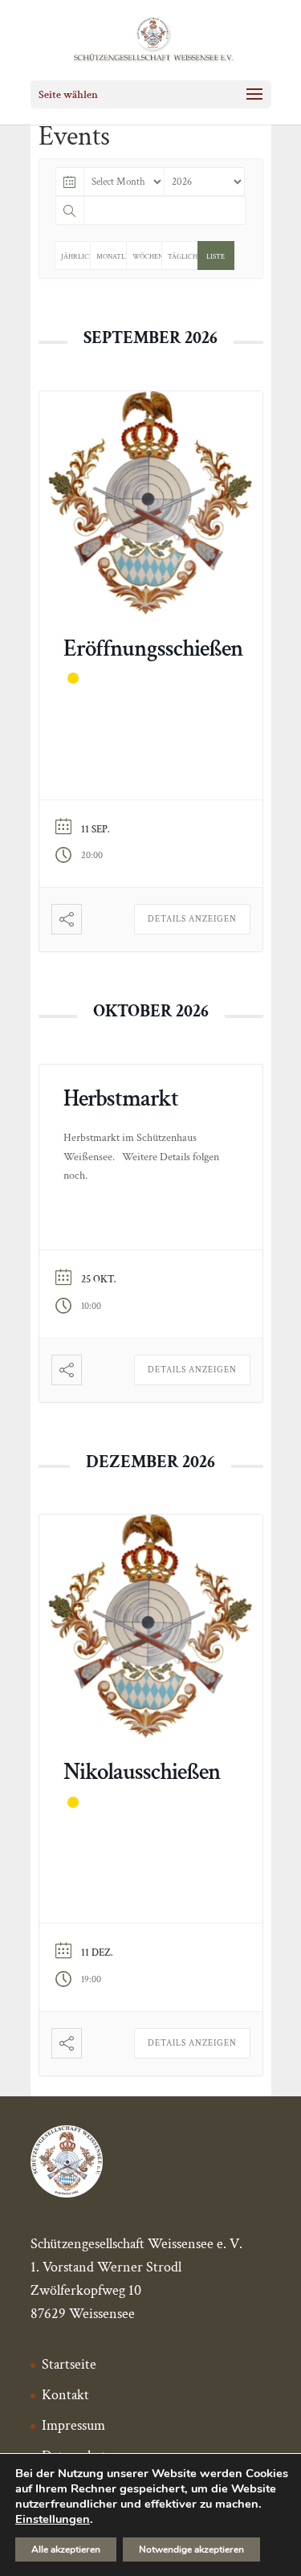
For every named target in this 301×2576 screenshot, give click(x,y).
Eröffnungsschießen (153, 648)
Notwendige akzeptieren (191, 2549)
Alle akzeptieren (66, 2549)
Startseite (69, 2364)
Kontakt (65, 2395)
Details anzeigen (192, 919)
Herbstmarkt (121, 1098)
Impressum (73, 2425)
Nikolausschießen (142, 1772)
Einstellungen (53, 2519)
